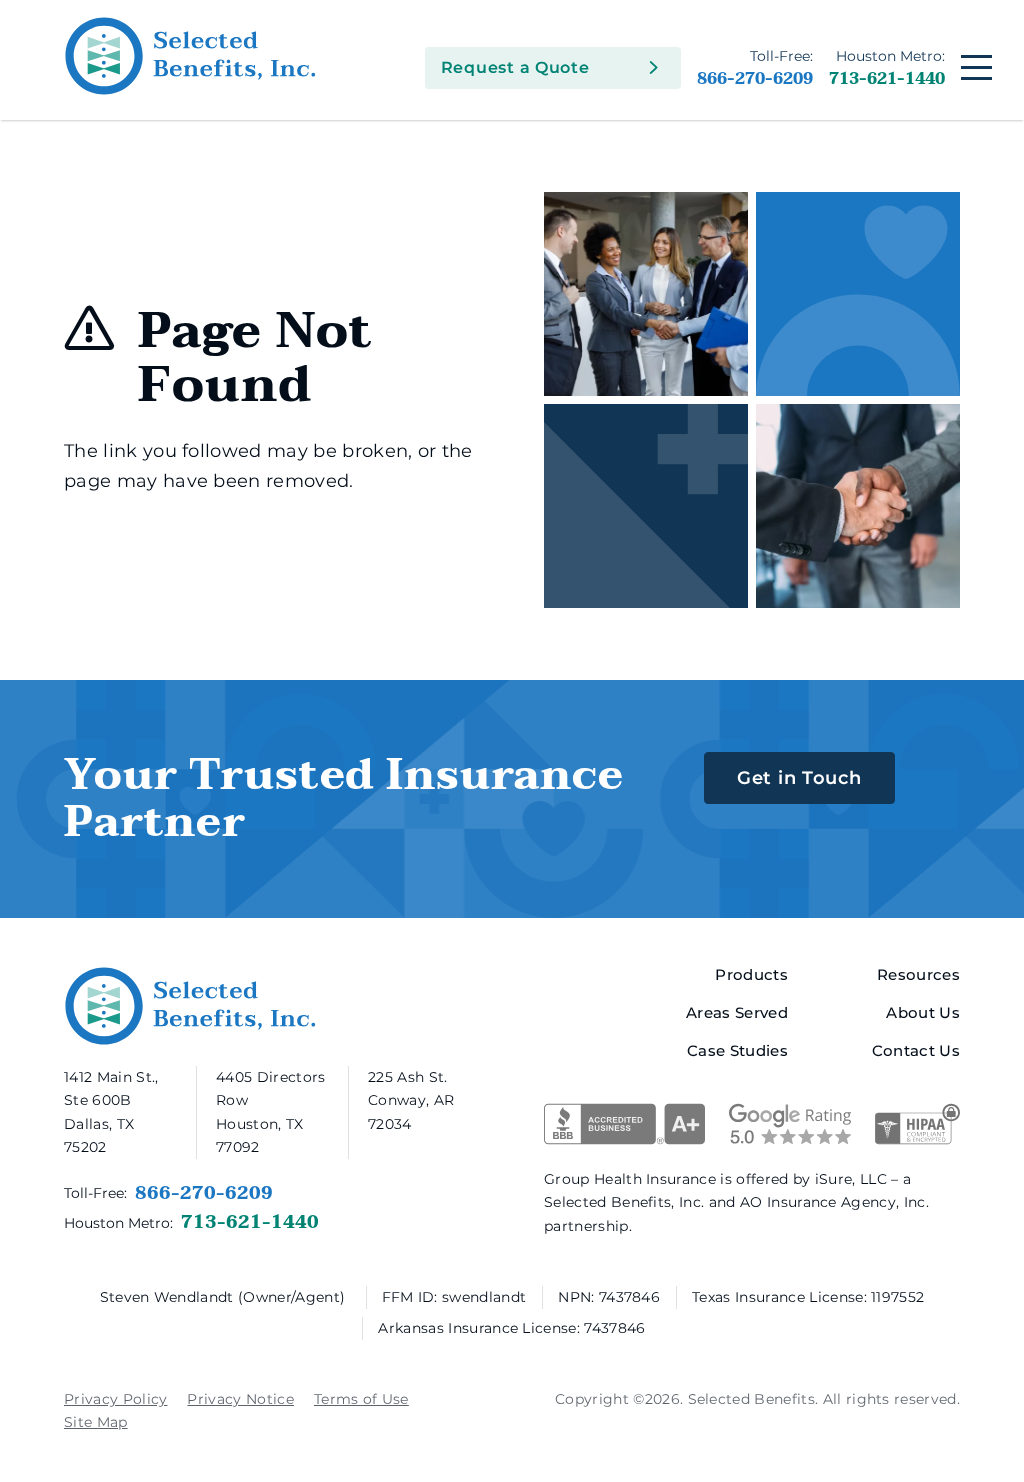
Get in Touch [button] (799, 778)
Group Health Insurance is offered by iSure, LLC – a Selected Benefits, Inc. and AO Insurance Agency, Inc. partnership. (736, 1202)
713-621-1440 (887, 68)
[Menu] (976, 67)
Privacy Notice (240, 1399)
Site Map (96, 1422)
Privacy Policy (115, 1399)
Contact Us (916, 1051)
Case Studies (737, 1051)
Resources (918, 975)
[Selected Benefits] (294, 56)
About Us (923, 1013)
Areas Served (737, 1013)
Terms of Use (361, 1399)
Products (751, 975)
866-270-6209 (755, 68)
